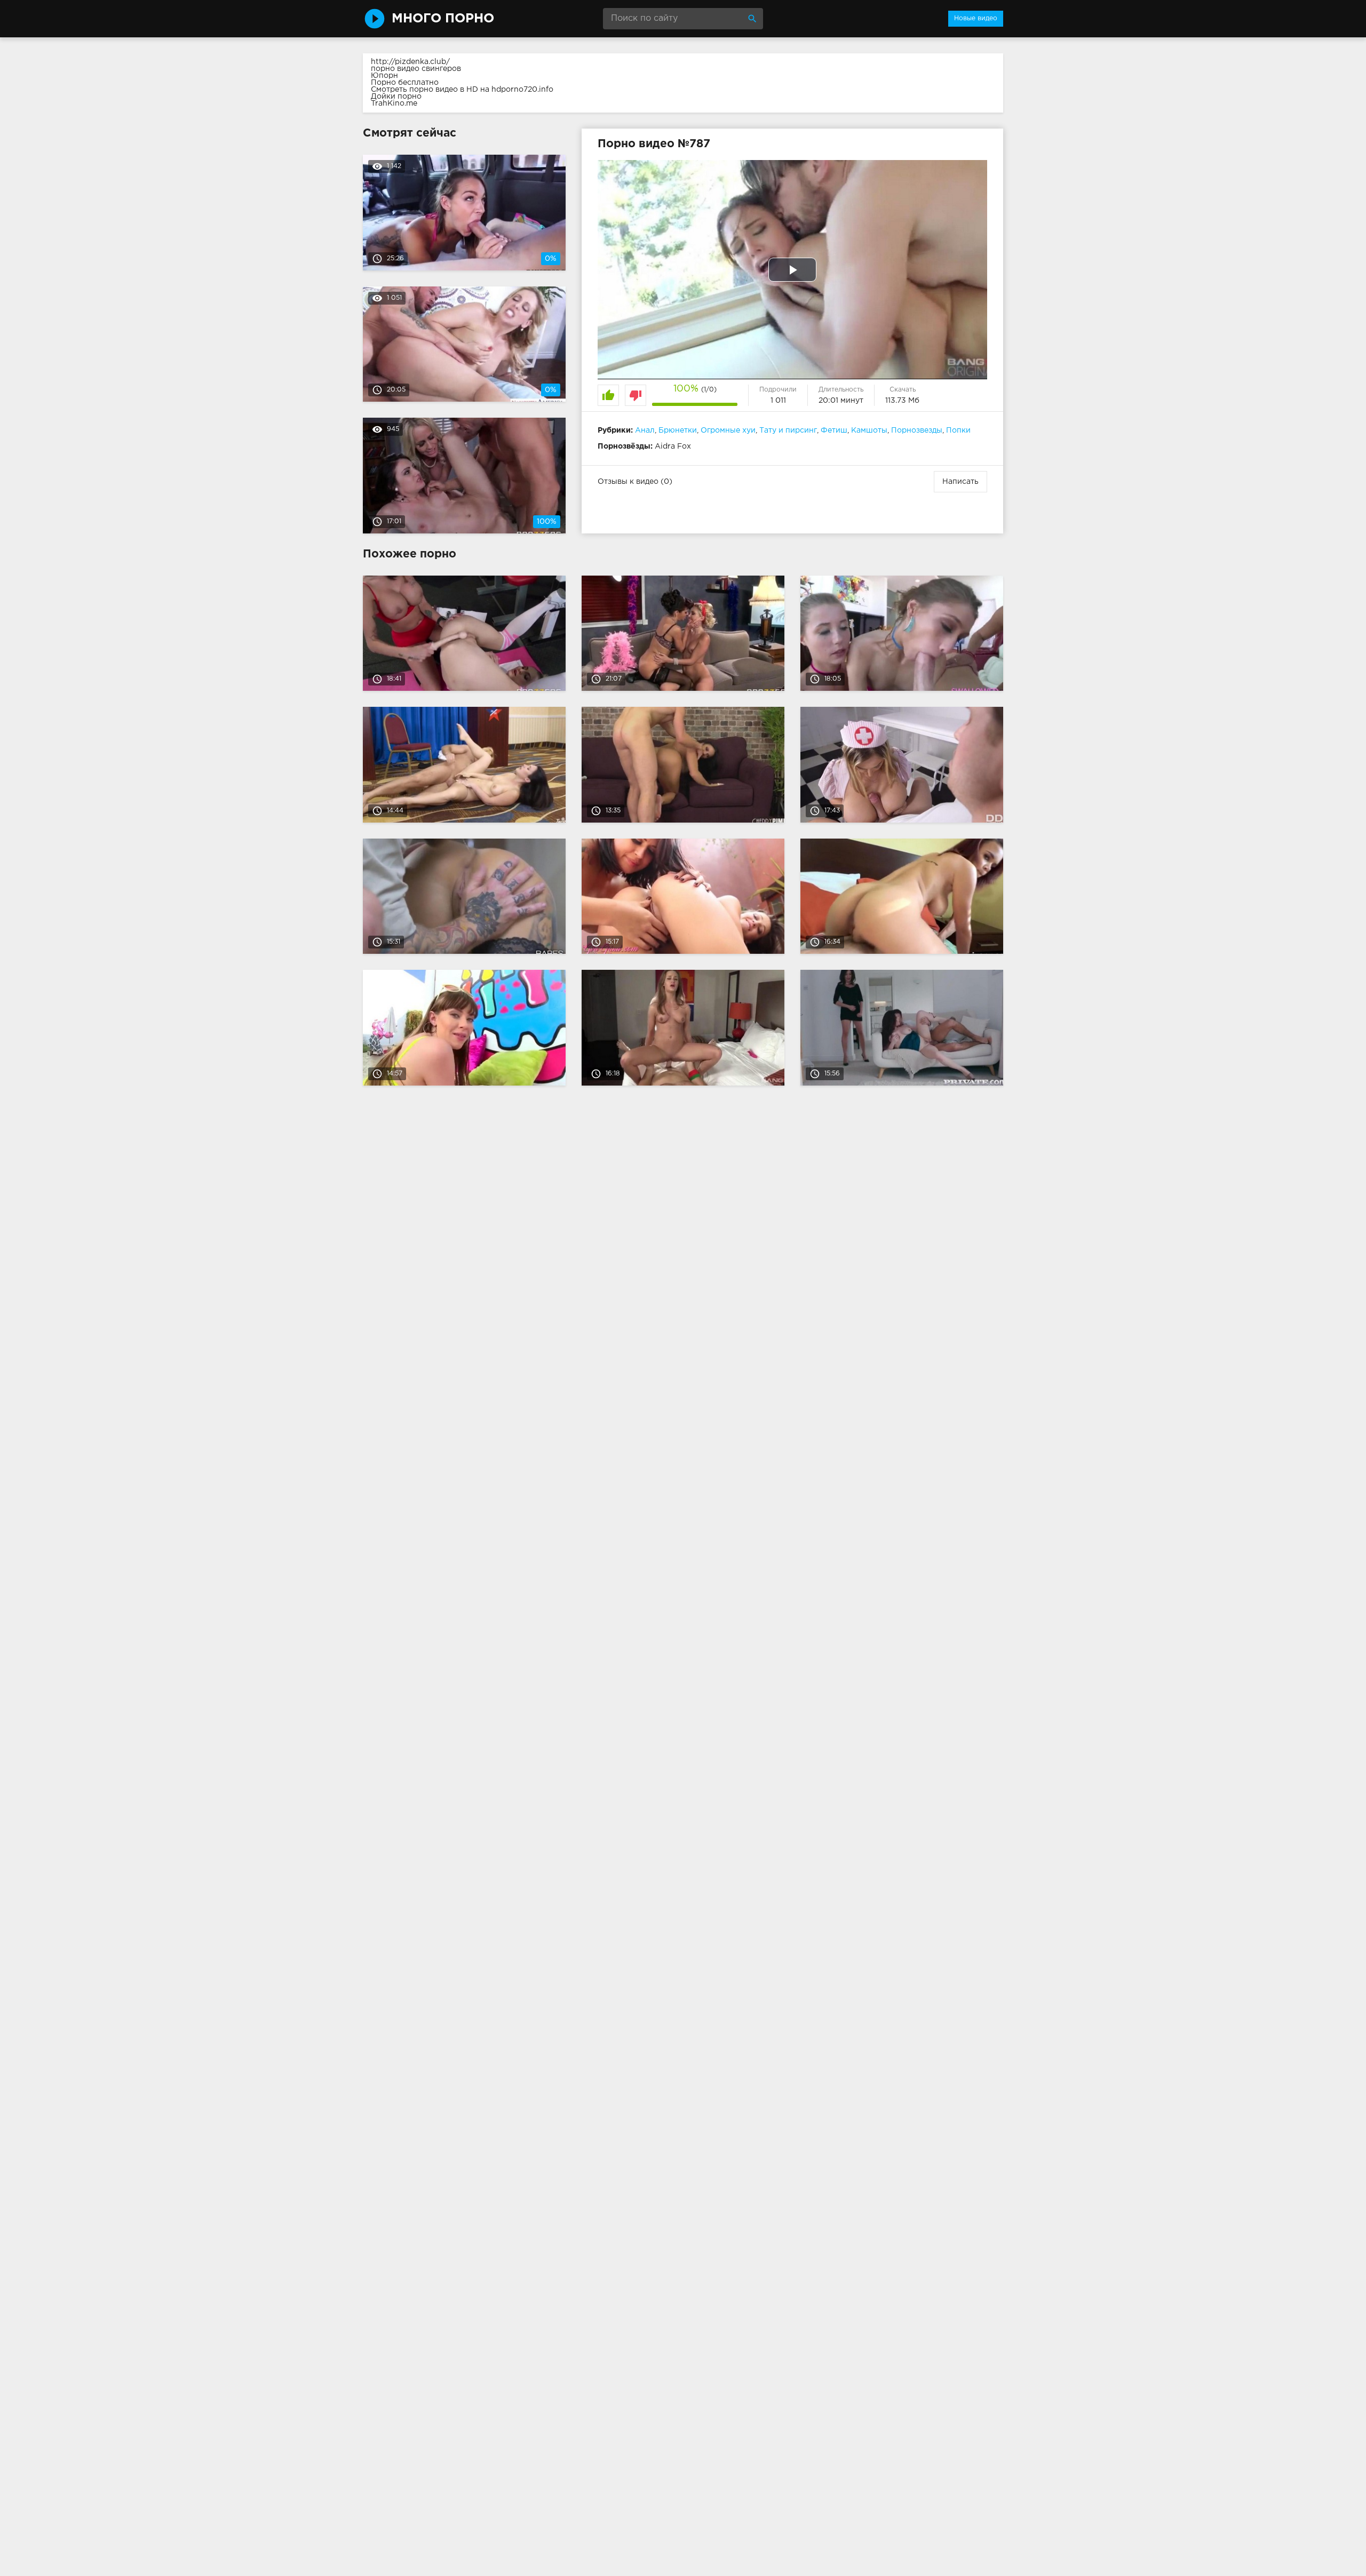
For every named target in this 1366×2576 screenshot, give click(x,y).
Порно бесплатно (405, 83)
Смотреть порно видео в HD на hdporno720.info (462, 90)
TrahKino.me (394, 103)
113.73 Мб (902, 401)
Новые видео (976, 18)
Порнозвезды (917, 430)
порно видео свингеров (416, 69)
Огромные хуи (728, 430)
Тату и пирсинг (788, 430)
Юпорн (384, 76)
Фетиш (834, 430)
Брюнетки (678, 430)
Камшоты (869, 430)
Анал (645, 430)
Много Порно (443, 19)
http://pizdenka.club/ (410, 62)
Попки (958, 430)
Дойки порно (396, 97)
